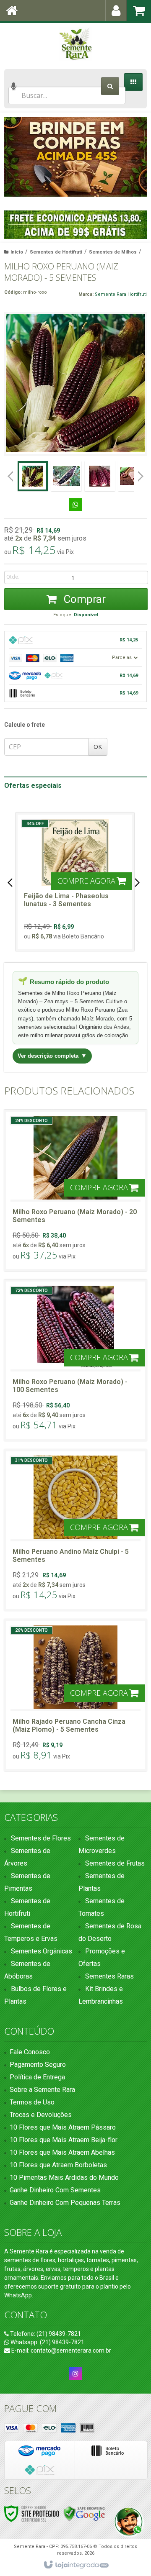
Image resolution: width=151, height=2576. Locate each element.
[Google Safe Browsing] (84, 2513)
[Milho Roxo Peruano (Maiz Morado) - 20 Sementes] (75, 1190)
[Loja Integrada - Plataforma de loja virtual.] (76, 2565)
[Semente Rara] (75, 44)
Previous (15, 159)
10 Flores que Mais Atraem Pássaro (63, 2127)
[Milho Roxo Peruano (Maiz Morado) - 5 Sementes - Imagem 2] (66, 476)
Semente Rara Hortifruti (121, 294)
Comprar (83, 599)
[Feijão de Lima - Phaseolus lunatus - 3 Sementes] (75, 882)
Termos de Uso (32, 2102)
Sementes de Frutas (115, 1863)
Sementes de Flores (41, 1838)
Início (17, 252)
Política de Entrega (37, 2077)
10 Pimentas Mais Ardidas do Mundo (64, 2177)
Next (137, 156)
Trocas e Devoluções (41, 2115)
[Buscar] (110, 86)
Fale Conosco (30, 2052)
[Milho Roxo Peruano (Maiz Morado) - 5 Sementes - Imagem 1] (33, 476)
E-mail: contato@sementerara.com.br (61, 2350)
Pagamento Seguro (38, 2065)
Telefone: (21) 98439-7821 (45, 2334)
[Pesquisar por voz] (14, 91)
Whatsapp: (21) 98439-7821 (47, 2342)
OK (98, 747)
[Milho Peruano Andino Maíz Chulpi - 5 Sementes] (75, 1530)
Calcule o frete (25, 725)
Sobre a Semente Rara (42, 2090)
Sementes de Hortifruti (56, 252)
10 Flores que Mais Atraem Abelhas (62, 2152)
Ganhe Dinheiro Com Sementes (55, 2190)
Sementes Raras (109, 1976)
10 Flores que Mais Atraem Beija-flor (64, 2140)
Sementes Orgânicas (42, 1951)
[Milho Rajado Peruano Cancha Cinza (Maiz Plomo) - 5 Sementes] (75, 1695)
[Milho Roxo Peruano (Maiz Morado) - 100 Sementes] (75, 1360)
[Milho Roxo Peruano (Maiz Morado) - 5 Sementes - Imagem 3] (100, 476)
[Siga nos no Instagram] (75, 2374)
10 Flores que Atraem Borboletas (58, 2165)
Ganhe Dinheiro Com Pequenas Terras (65, 2203)
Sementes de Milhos (113, 252)
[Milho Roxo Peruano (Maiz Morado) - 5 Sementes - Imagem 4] (133, 476)
